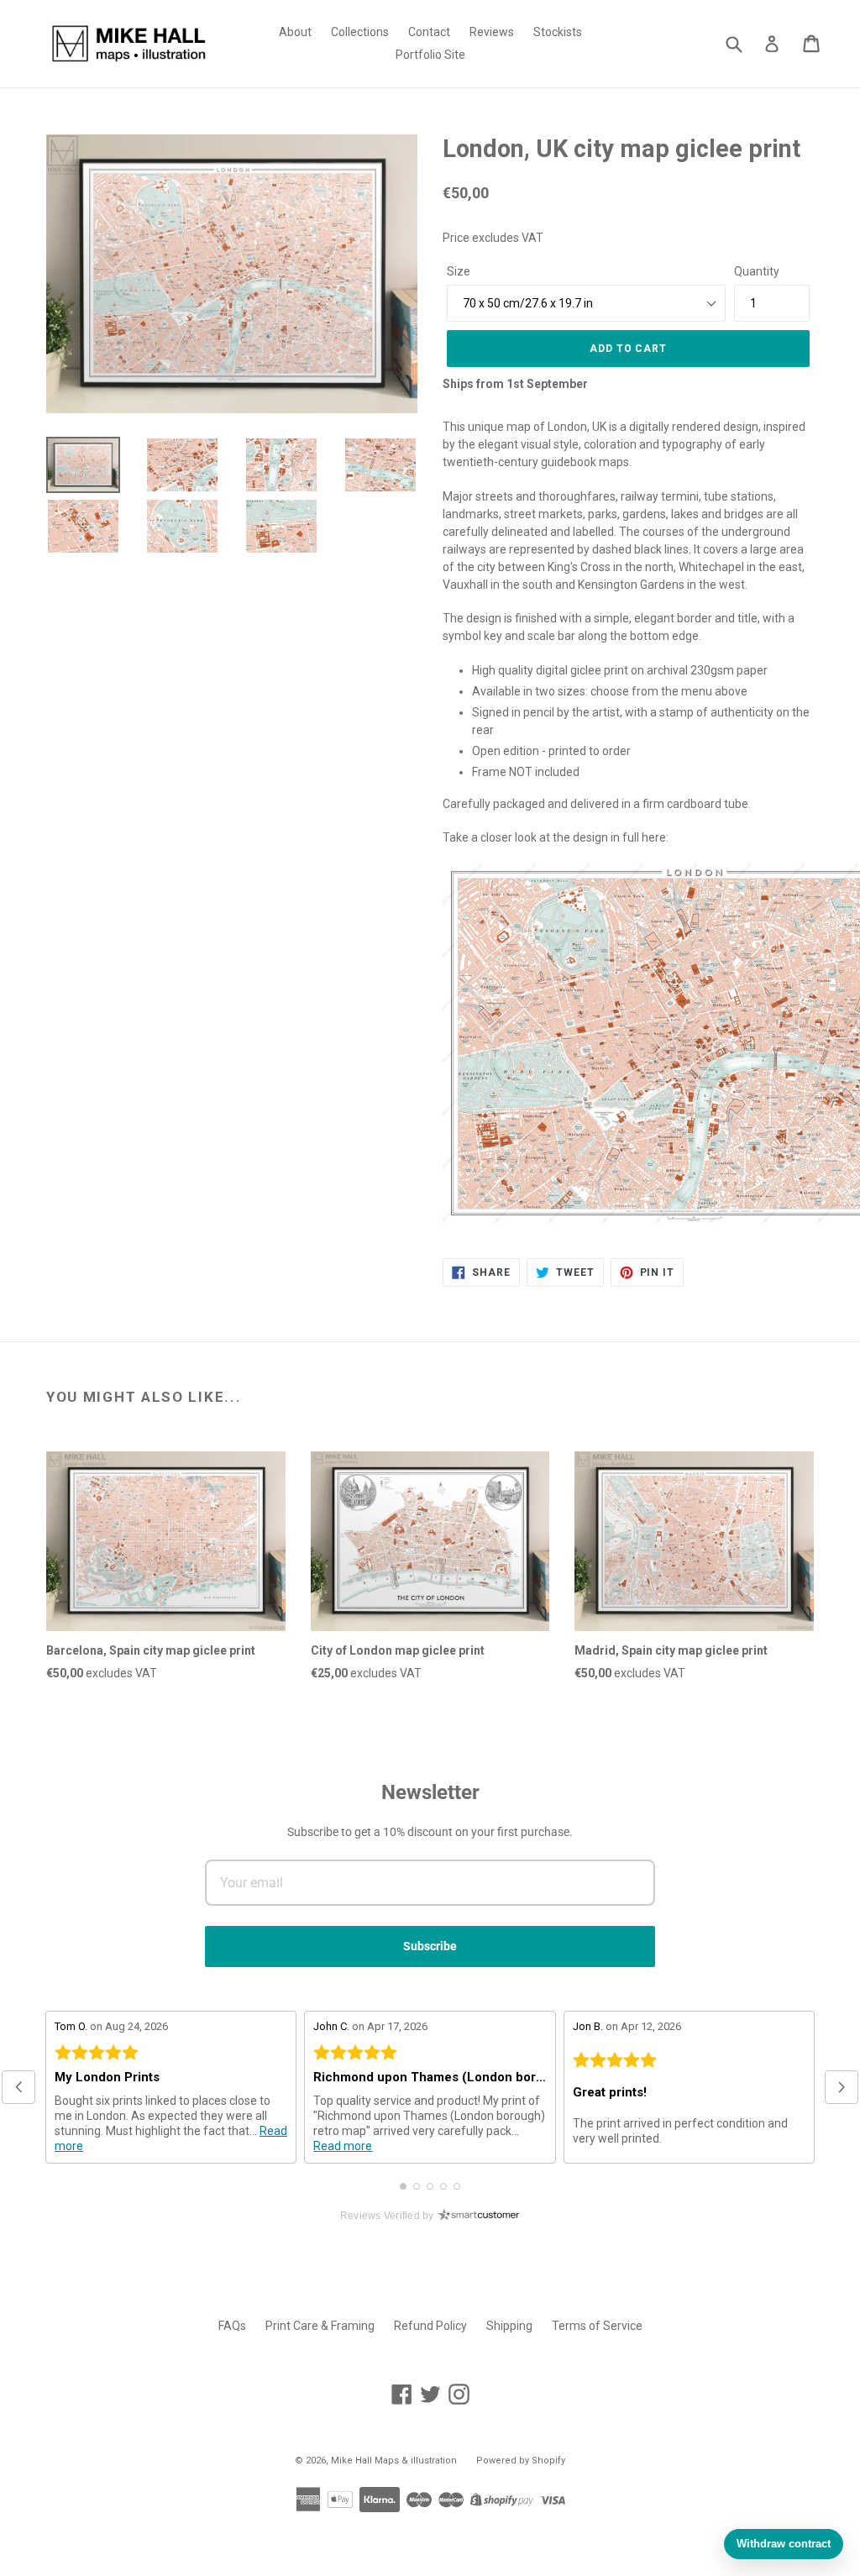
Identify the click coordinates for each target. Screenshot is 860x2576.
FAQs (232, 2326)
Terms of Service (597, 2326)
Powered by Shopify (521, 2461)
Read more (343, 2146)
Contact (429, 32)
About (295, 32)
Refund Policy (430, 2326)
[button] (18, 2087)
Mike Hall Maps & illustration (394, 2461)
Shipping (509, 2326)
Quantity (757, 271)
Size (459, 271)
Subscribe (430, 1946)
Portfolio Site (430, 55)
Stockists (558, 32)
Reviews (492, 32)
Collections (360, 32)
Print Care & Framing (320, 2326)
